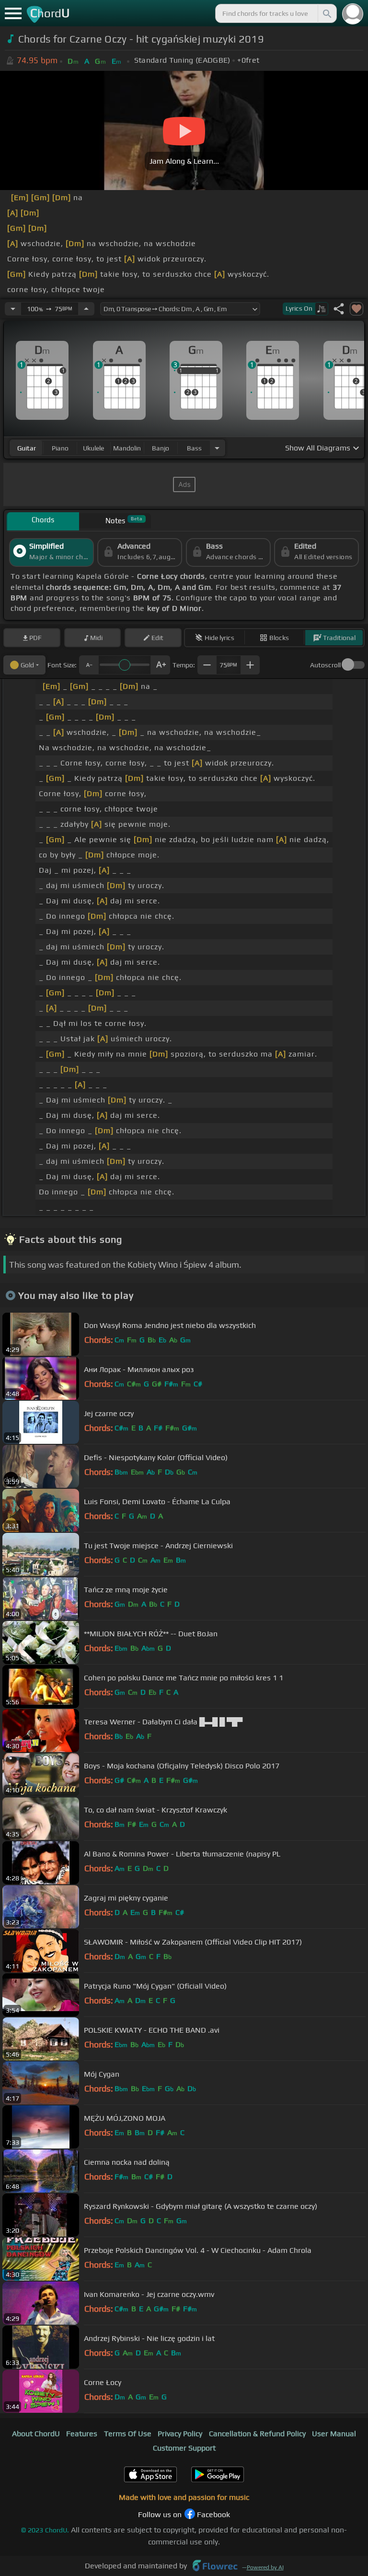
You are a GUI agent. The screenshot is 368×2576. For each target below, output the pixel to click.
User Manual (334, 2434)
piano (60, 448)
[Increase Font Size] (161, 665)
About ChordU (36, 2434)
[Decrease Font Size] (89, 665)
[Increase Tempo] (86, 309)
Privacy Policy (180, 2434)
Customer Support (184, 2448)
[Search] (326, 13)
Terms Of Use (128, 2434)
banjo (161, 448)
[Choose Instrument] (217, 448)
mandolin (127, 448)
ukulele (93, 448)
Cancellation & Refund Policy (257, 2434)
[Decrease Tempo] (13, 309)
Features (82, 2434)
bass (194, 448)
